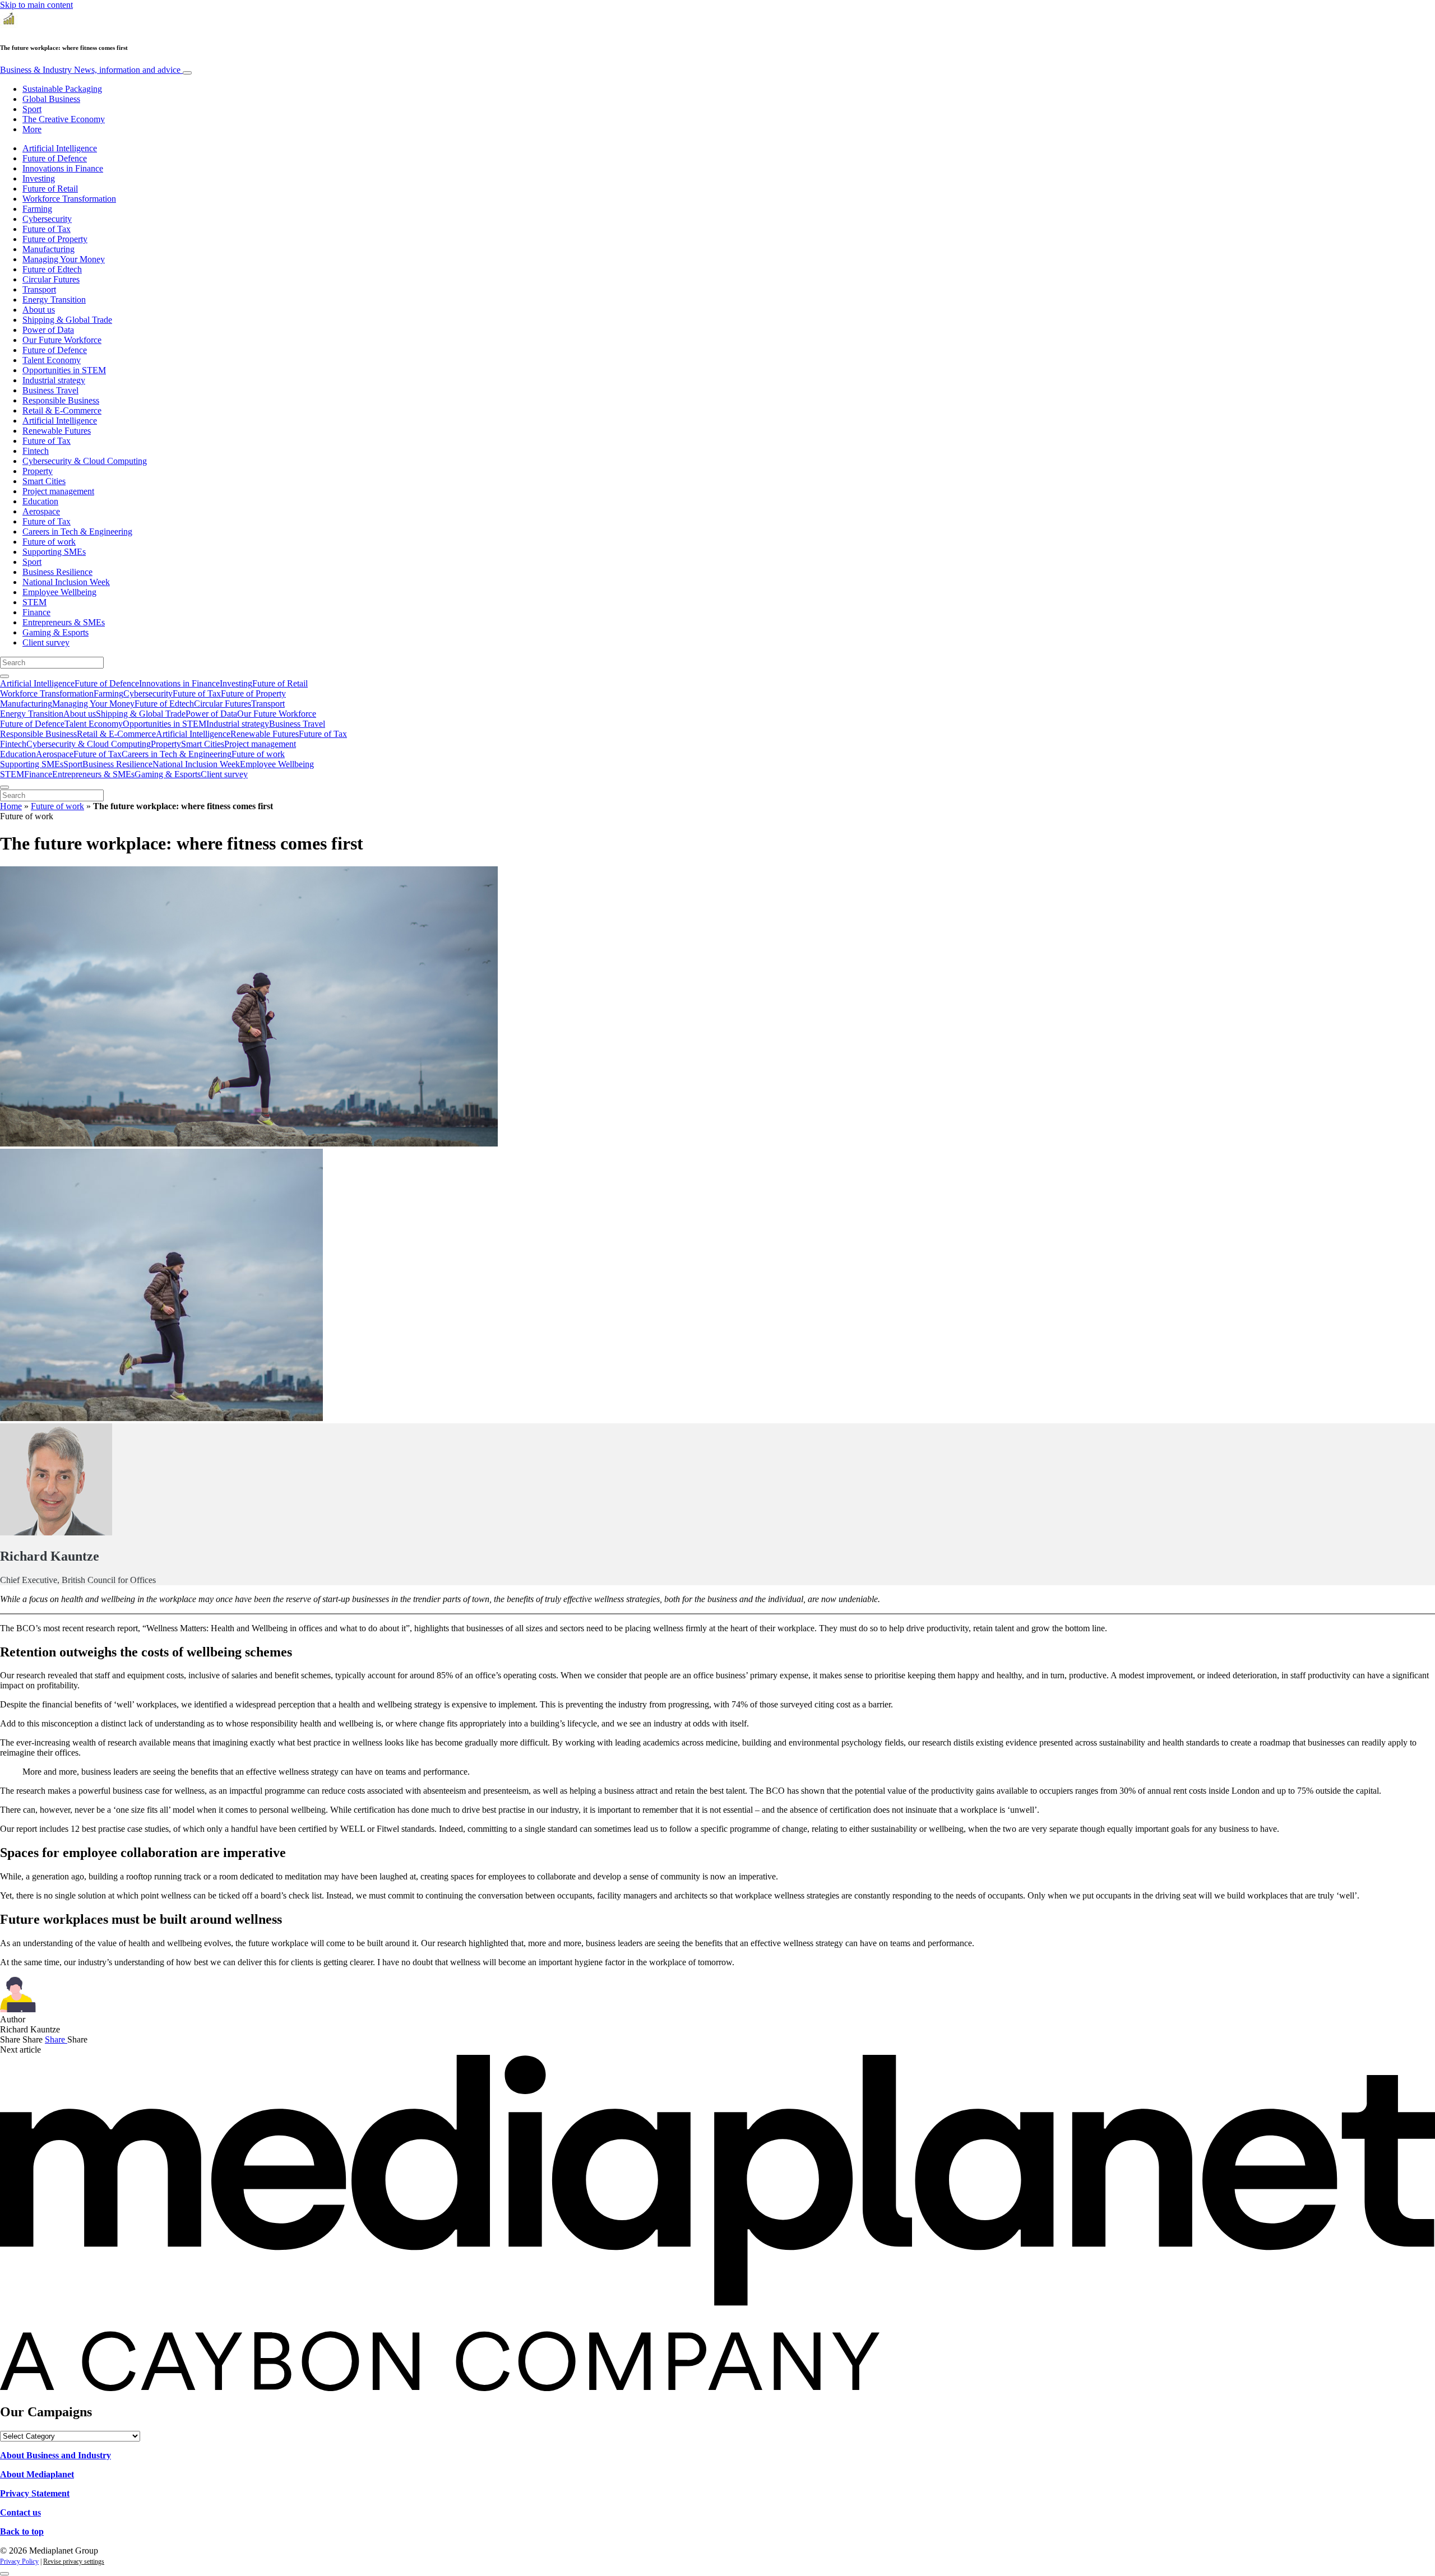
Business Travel (50, 390)
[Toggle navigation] (187, 73)
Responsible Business (61, 400)
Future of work (49, 542)
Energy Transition (54, 300)
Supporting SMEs (54, 552)
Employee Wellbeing (59, 592)
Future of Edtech (52, 269)
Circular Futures (51, 279)
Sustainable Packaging (62, 89)
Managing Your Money (64, 259)
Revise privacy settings (74, 2561)
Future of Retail (50, 189)
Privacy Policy (19, 2561)
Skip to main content (36, 5)
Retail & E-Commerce (62, 410)
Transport (39, 289)
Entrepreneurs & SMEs (64, 622)
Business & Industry (90, 70)
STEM (34, 602)
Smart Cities (44, 481)
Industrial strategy (54, 380)
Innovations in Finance (63, 168)
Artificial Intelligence (60, 148)
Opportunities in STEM (64, 370)
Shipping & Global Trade (67, 320)
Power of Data (48, 330)
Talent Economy (52, 360)
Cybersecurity (47, 219)
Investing (39, 178)
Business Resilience (57, 572)
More (32, 129)
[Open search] (4, 676)
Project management (58, 491)
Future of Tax (47, 229)
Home (11, 806)
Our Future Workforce (62, 340)
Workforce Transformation (69, 199)
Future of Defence (55, 158)
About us (39, 310)
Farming (37, 209)
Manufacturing (48, 249)
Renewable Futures (57, 431)
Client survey (46, 642)
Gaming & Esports (55, 632)
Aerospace (41, 511)
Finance (36, 612)
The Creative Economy (64, 119)
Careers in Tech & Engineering (77, 532)
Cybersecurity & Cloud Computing (85, 461)
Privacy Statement (35, 2493)
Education (40, 501)
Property (38, 471)
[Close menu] (4, 787)
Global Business (51, 99)
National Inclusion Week (66, 582)
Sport (32, 109)
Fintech (36, 451)
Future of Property (55, 239)
